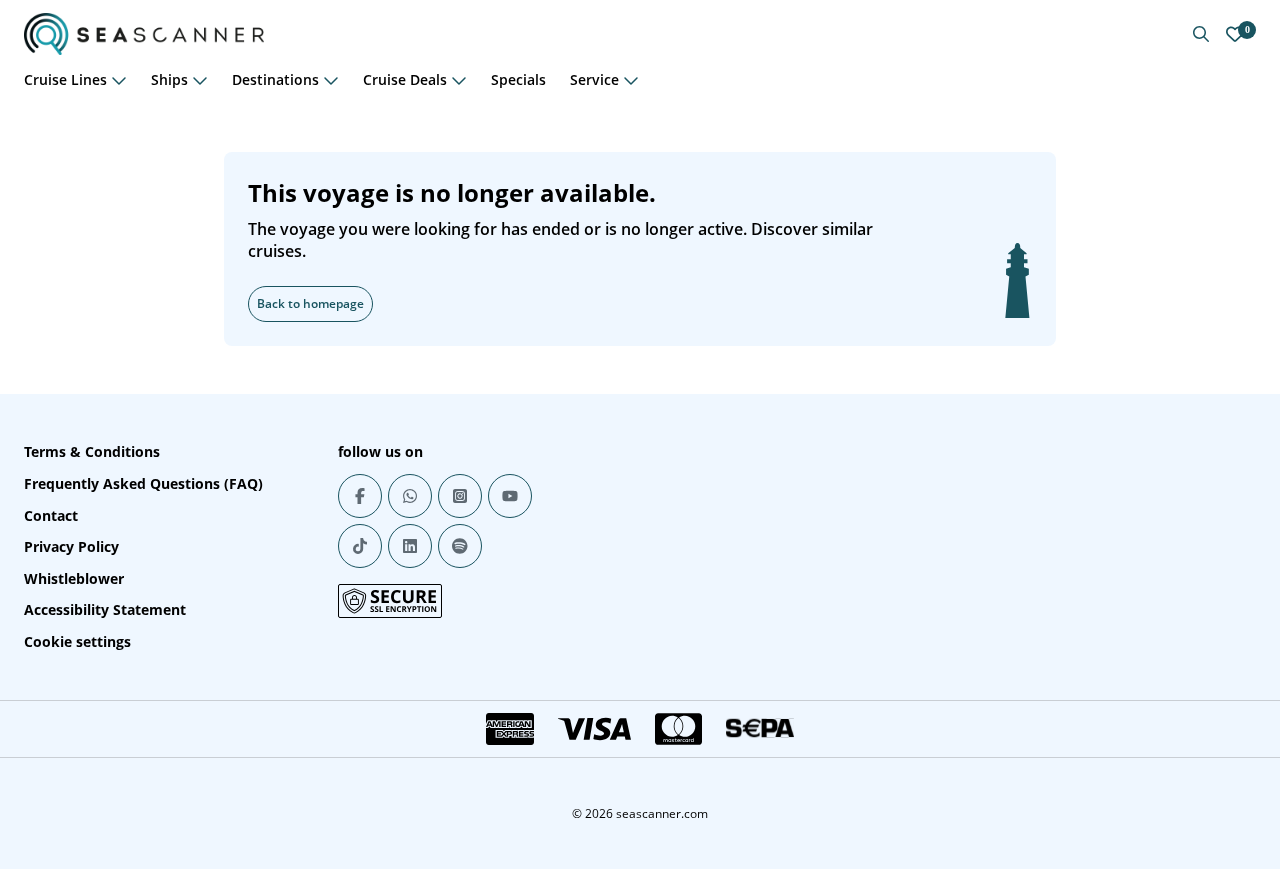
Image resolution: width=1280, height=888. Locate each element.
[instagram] (460, 496)
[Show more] (119, 80)
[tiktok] (360, 546)
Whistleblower (74, 578)
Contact (51, 515)
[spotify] (460, 546)
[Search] (1201, 34)
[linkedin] (410, 546)
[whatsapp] (410, 496)
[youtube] (510, 496)
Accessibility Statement (105, 609)
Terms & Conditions (92, 451)
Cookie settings (77, 641)
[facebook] (360, 496)
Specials (518, 79)
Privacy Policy (71, 546)
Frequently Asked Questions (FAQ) (143, 483)
